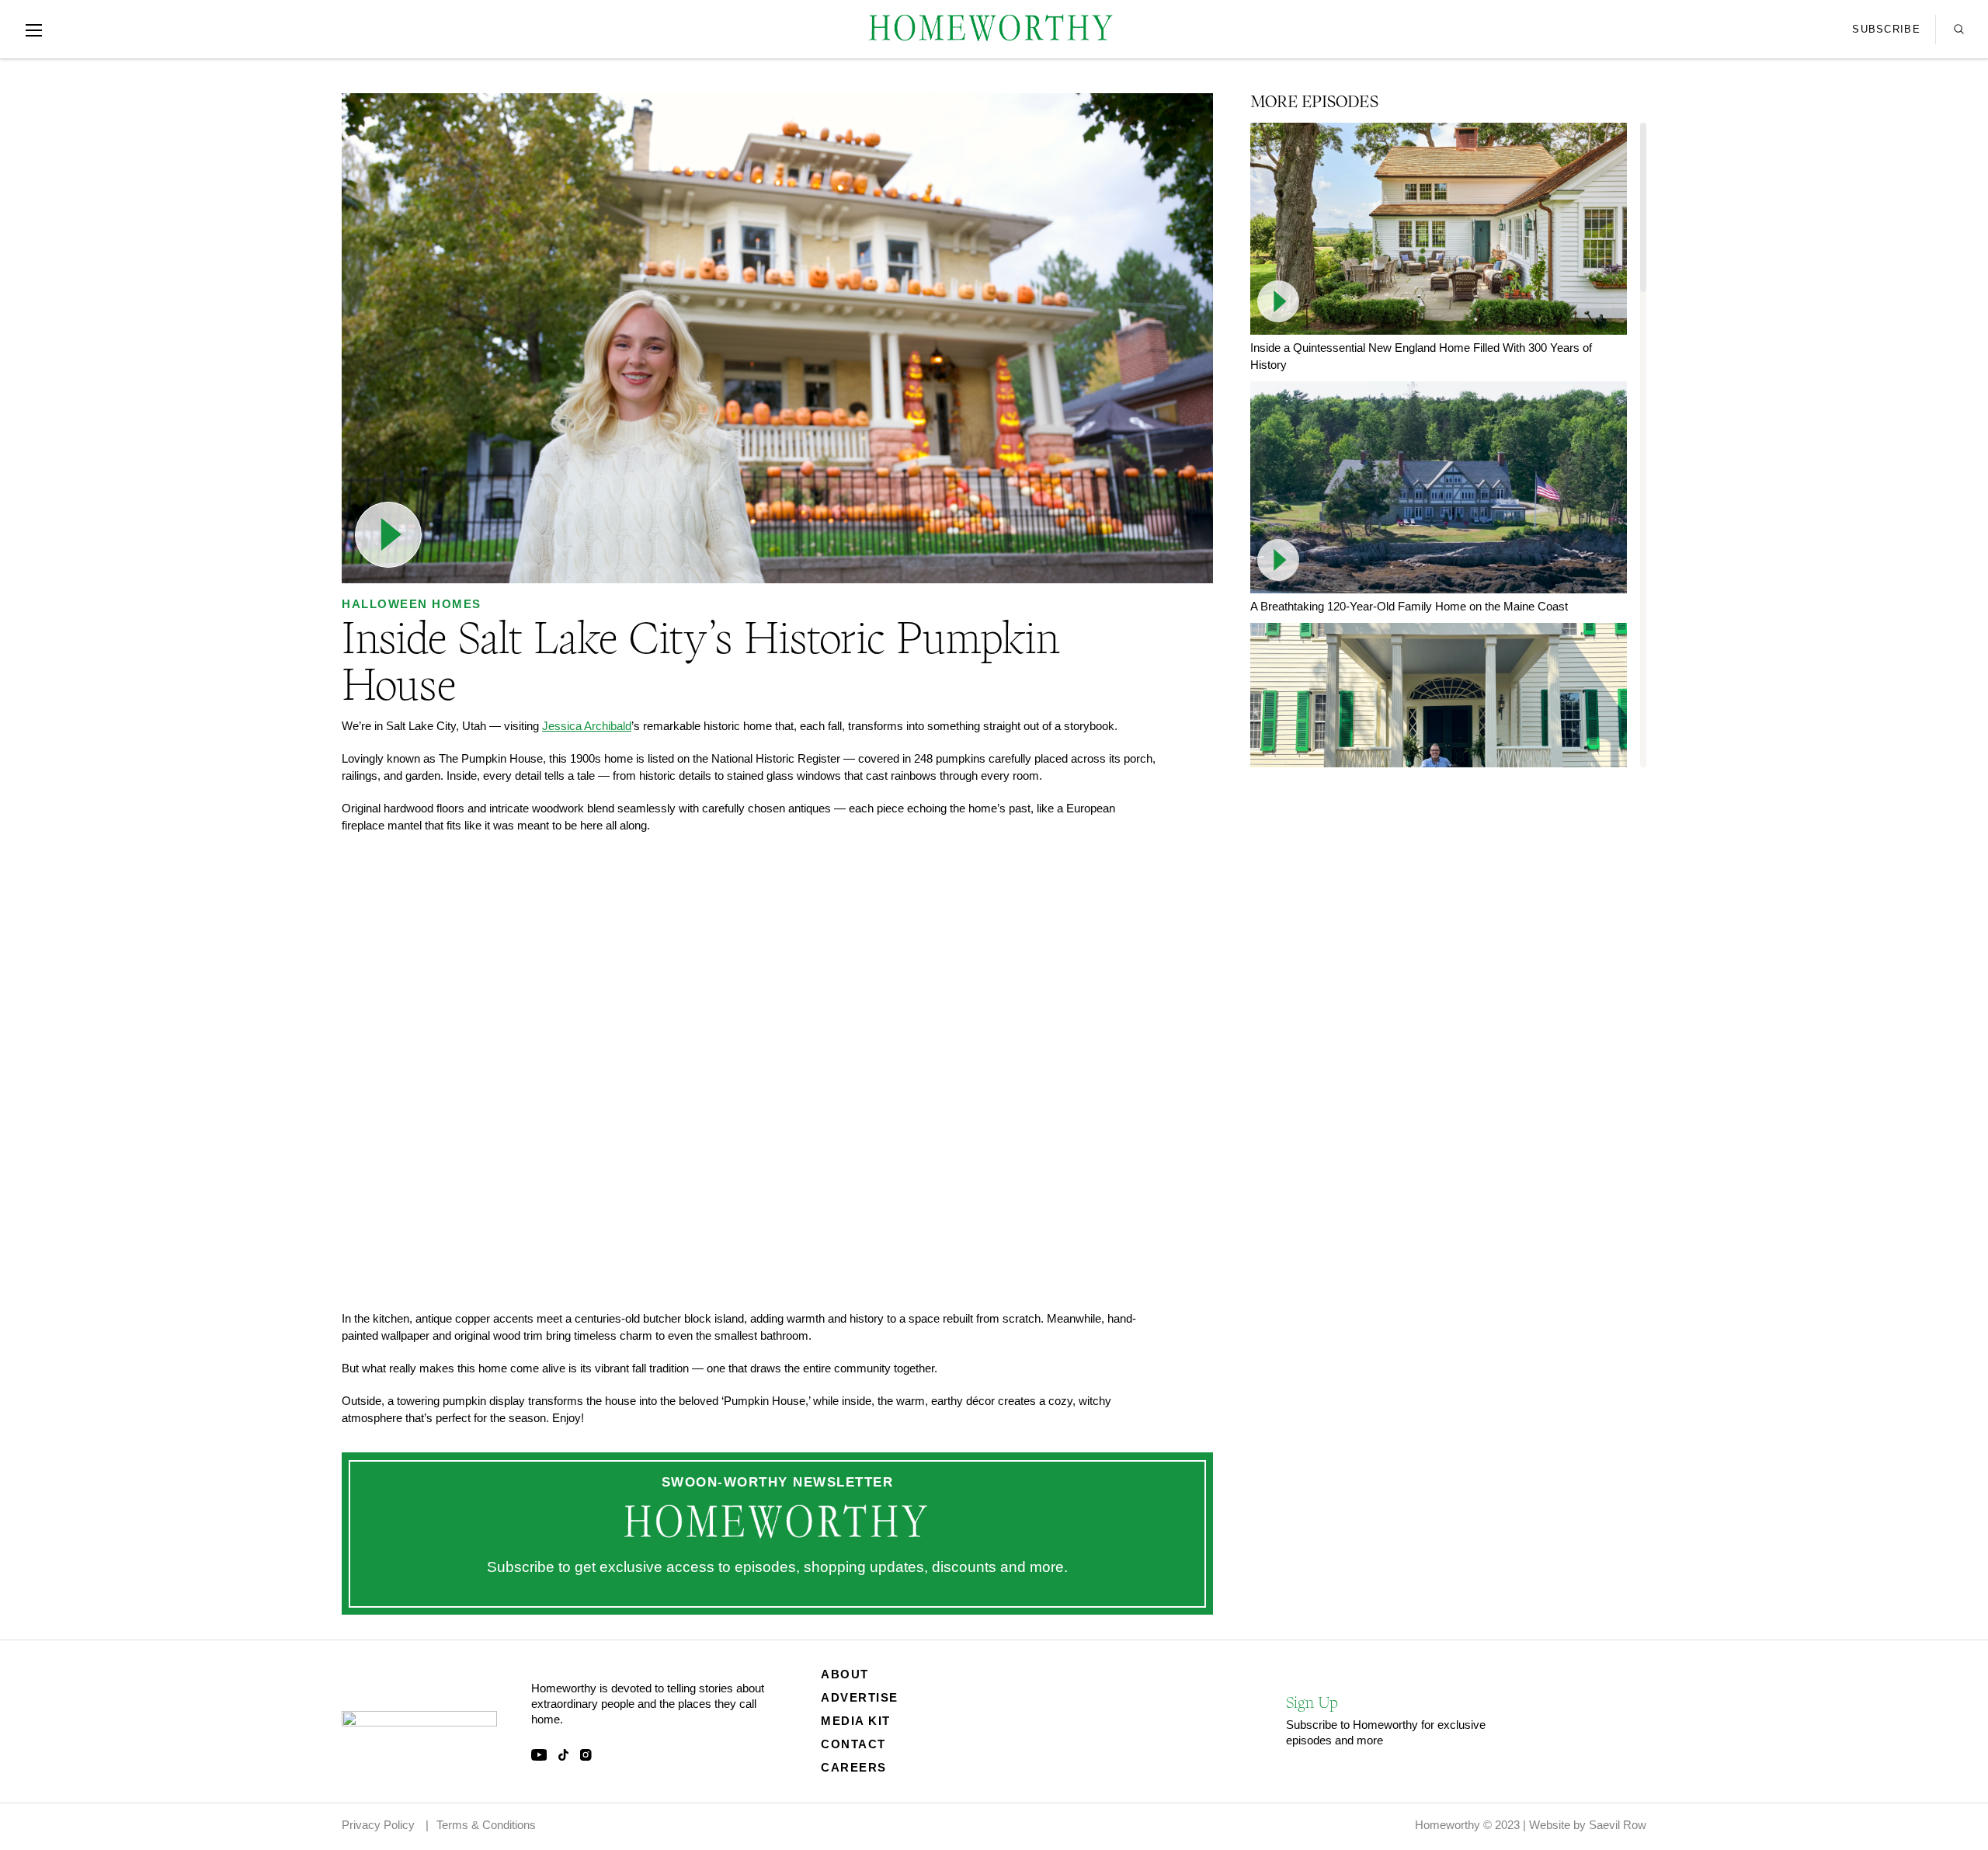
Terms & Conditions (486, 1825)
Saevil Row (1618, 1825)
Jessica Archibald (587, 726)
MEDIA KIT (856, 1721)
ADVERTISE (860, 1697)
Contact (853, 1744)
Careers (854, 1767)
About (845, 1674)
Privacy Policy (378, 1825)
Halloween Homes (412, 604)
